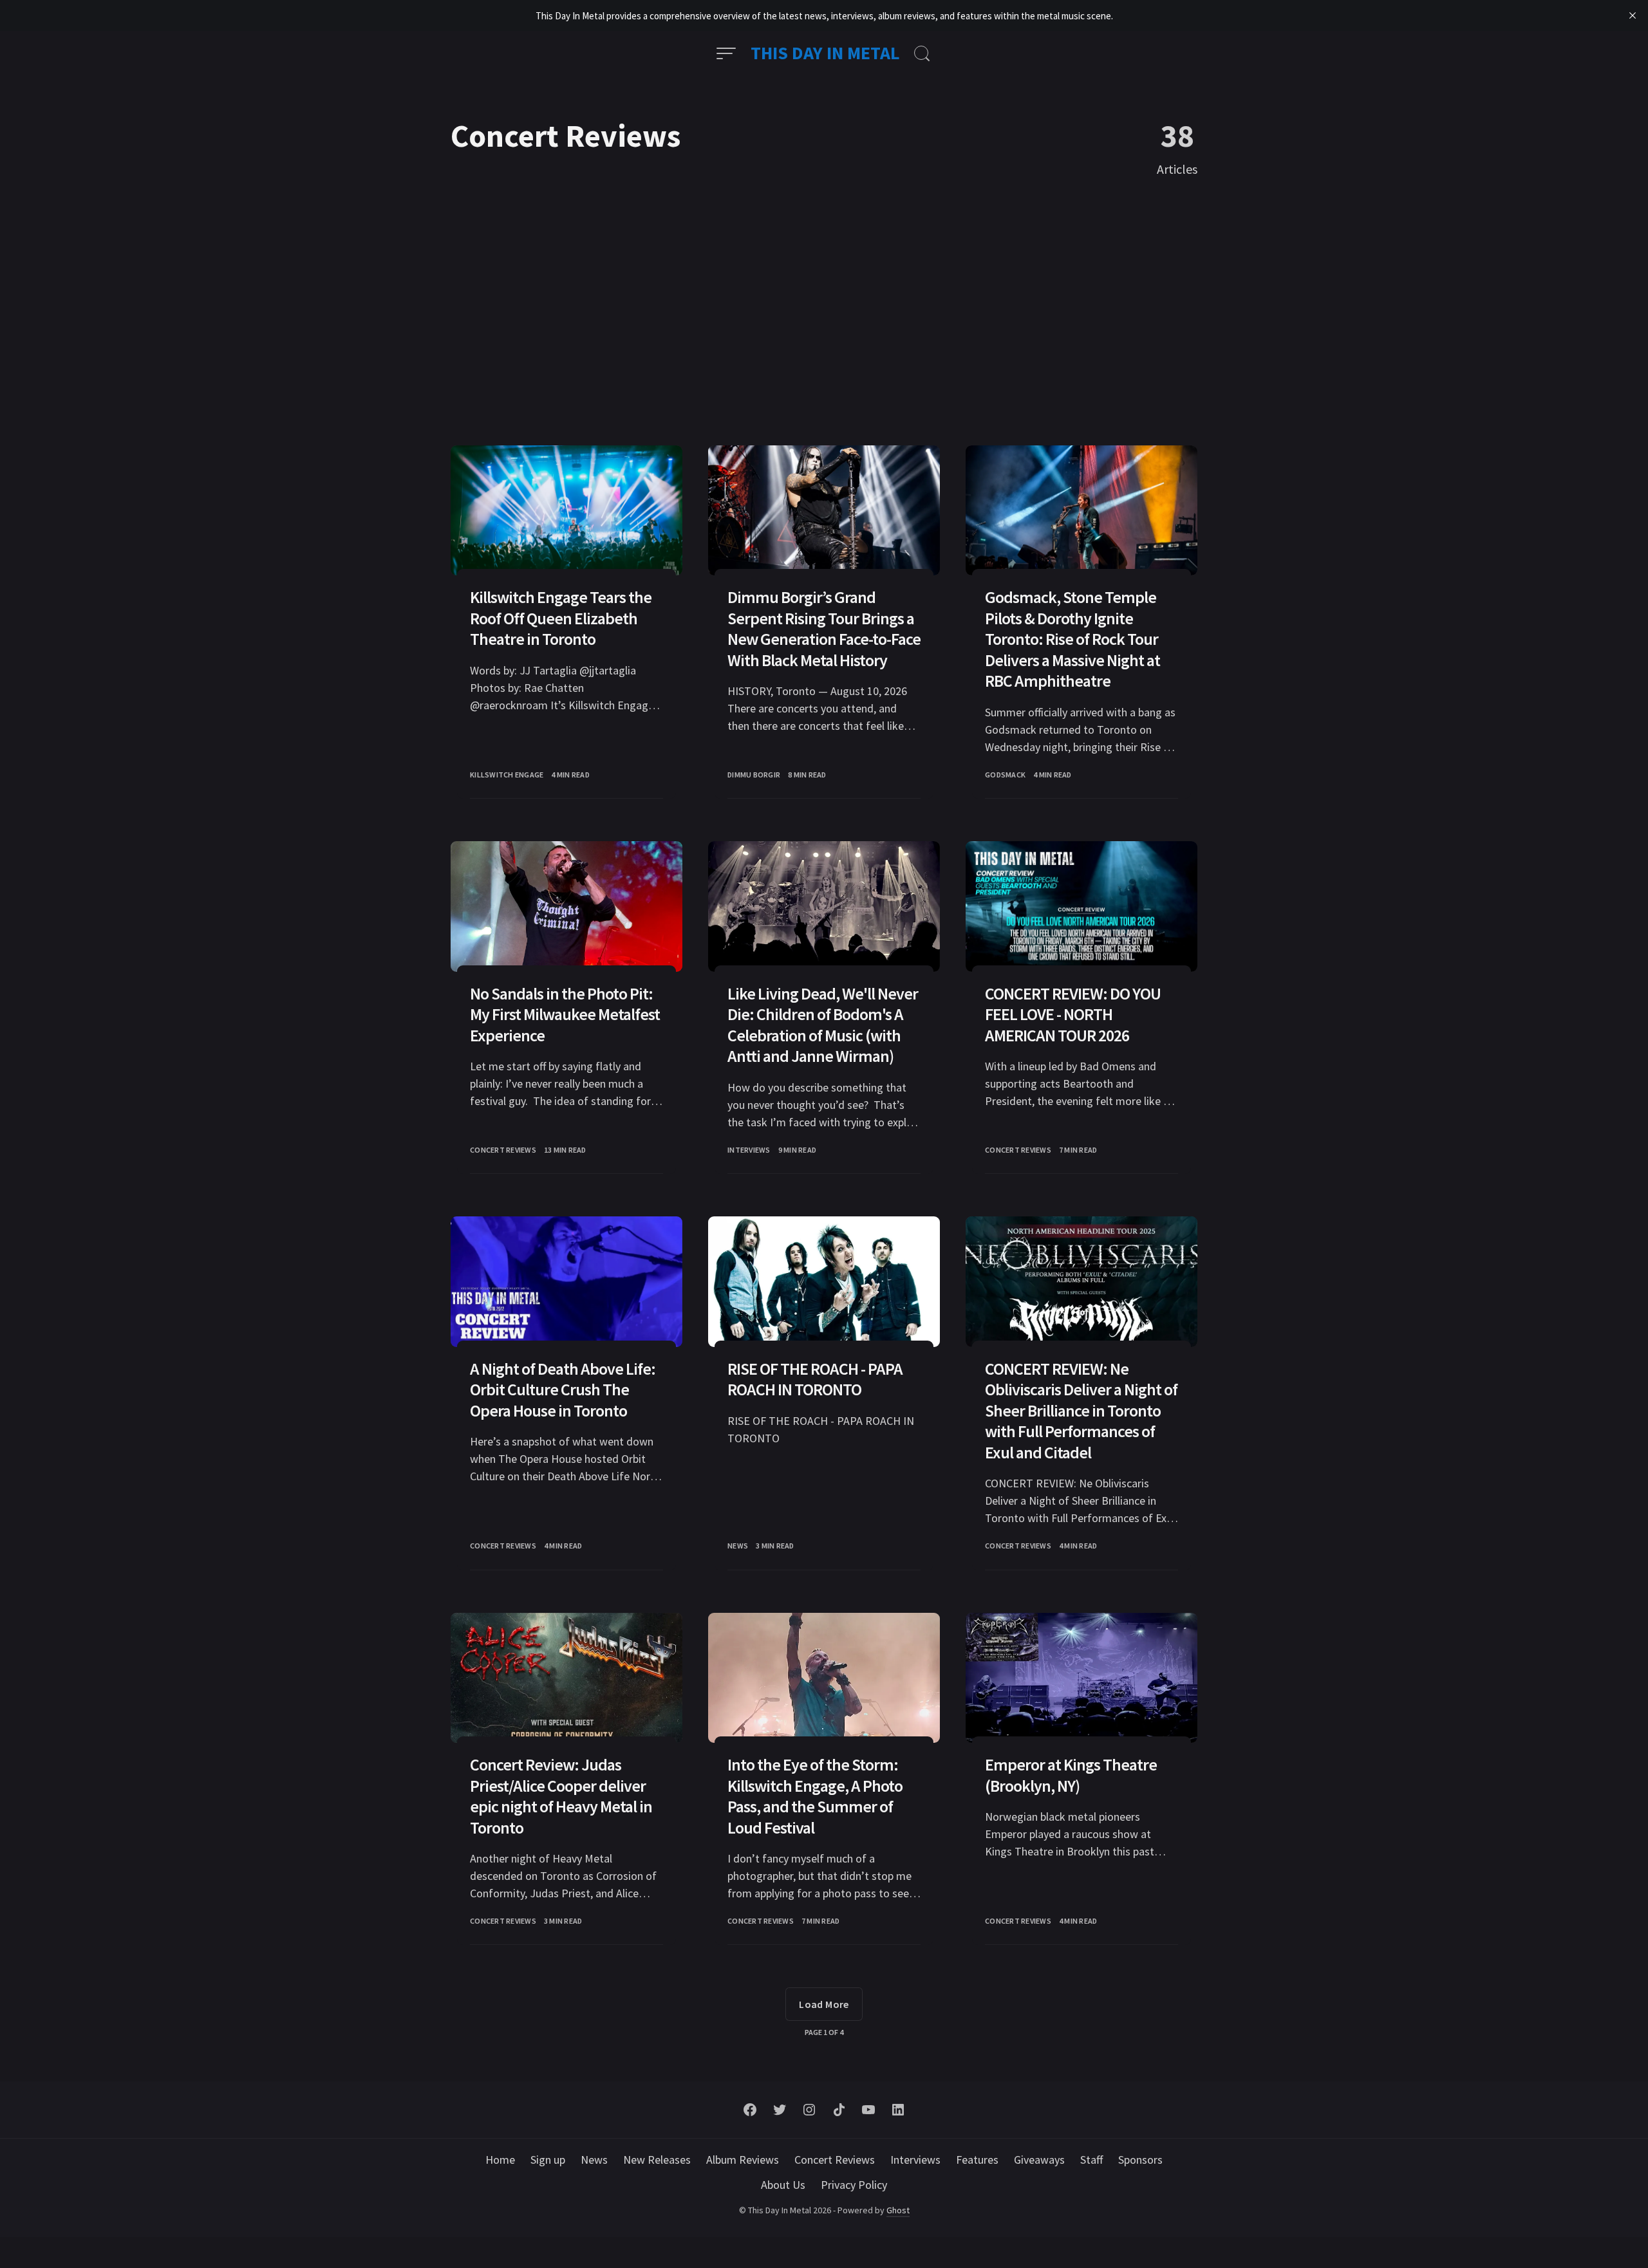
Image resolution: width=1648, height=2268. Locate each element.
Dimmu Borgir (754, 775)
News (738, 1546)
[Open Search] (922, 53)
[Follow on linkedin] (898, 2110)
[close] (1633, 15)
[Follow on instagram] (809, 2110)
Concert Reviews (503, 1150)
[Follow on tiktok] (839, 2110)
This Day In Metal (825, 53)
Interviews (749, 1150)
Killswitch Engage (507, 775)
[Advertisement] (824, 313)
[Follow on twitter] (780, 2110)
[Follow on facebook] (750, 2110)
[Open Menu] (726, 53)
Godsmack (1005, 775)
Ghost (898, 2210)
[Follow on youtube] (868, 2110)
